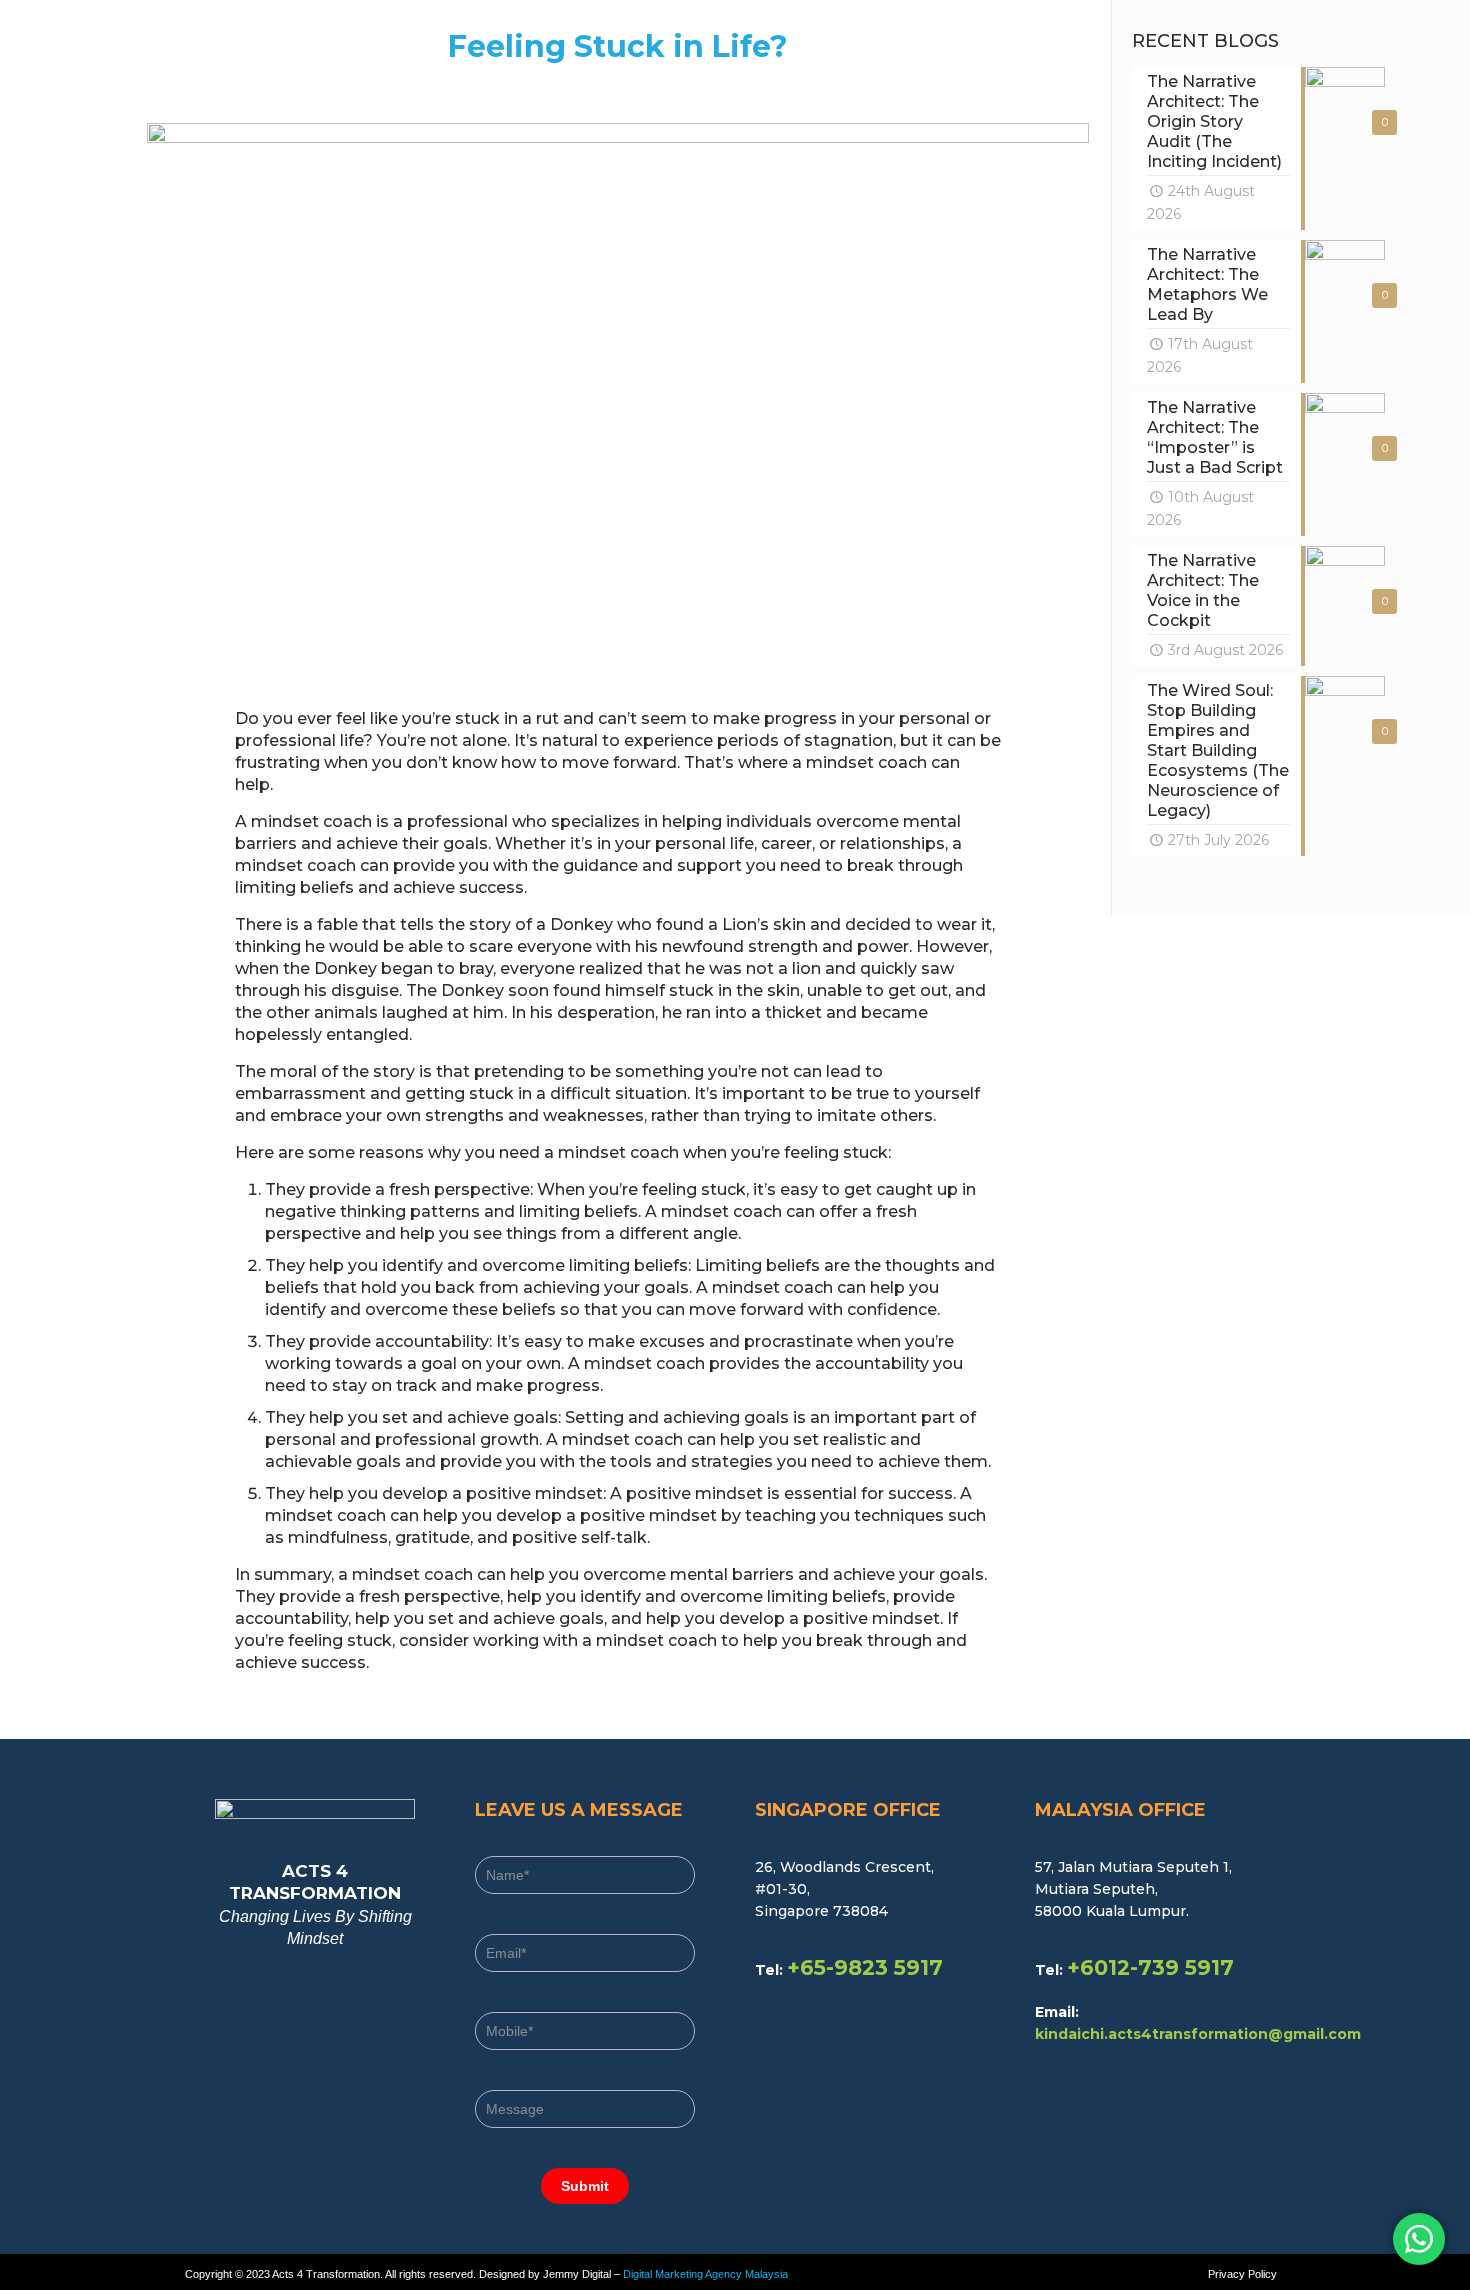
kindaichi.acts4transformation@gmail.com (1198, 2034)
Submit (585, 2186)
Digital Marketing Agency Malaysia (705, 2274)
